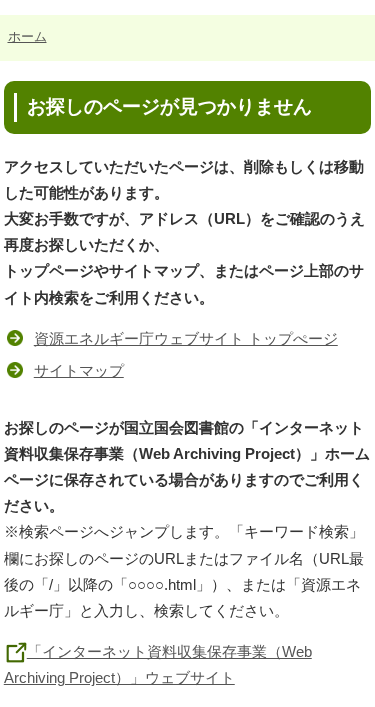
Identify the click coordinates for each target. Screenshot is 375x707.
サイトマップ (79, 370)
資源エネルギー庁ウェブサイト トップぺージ (186, 338)
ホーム (27, 36)
